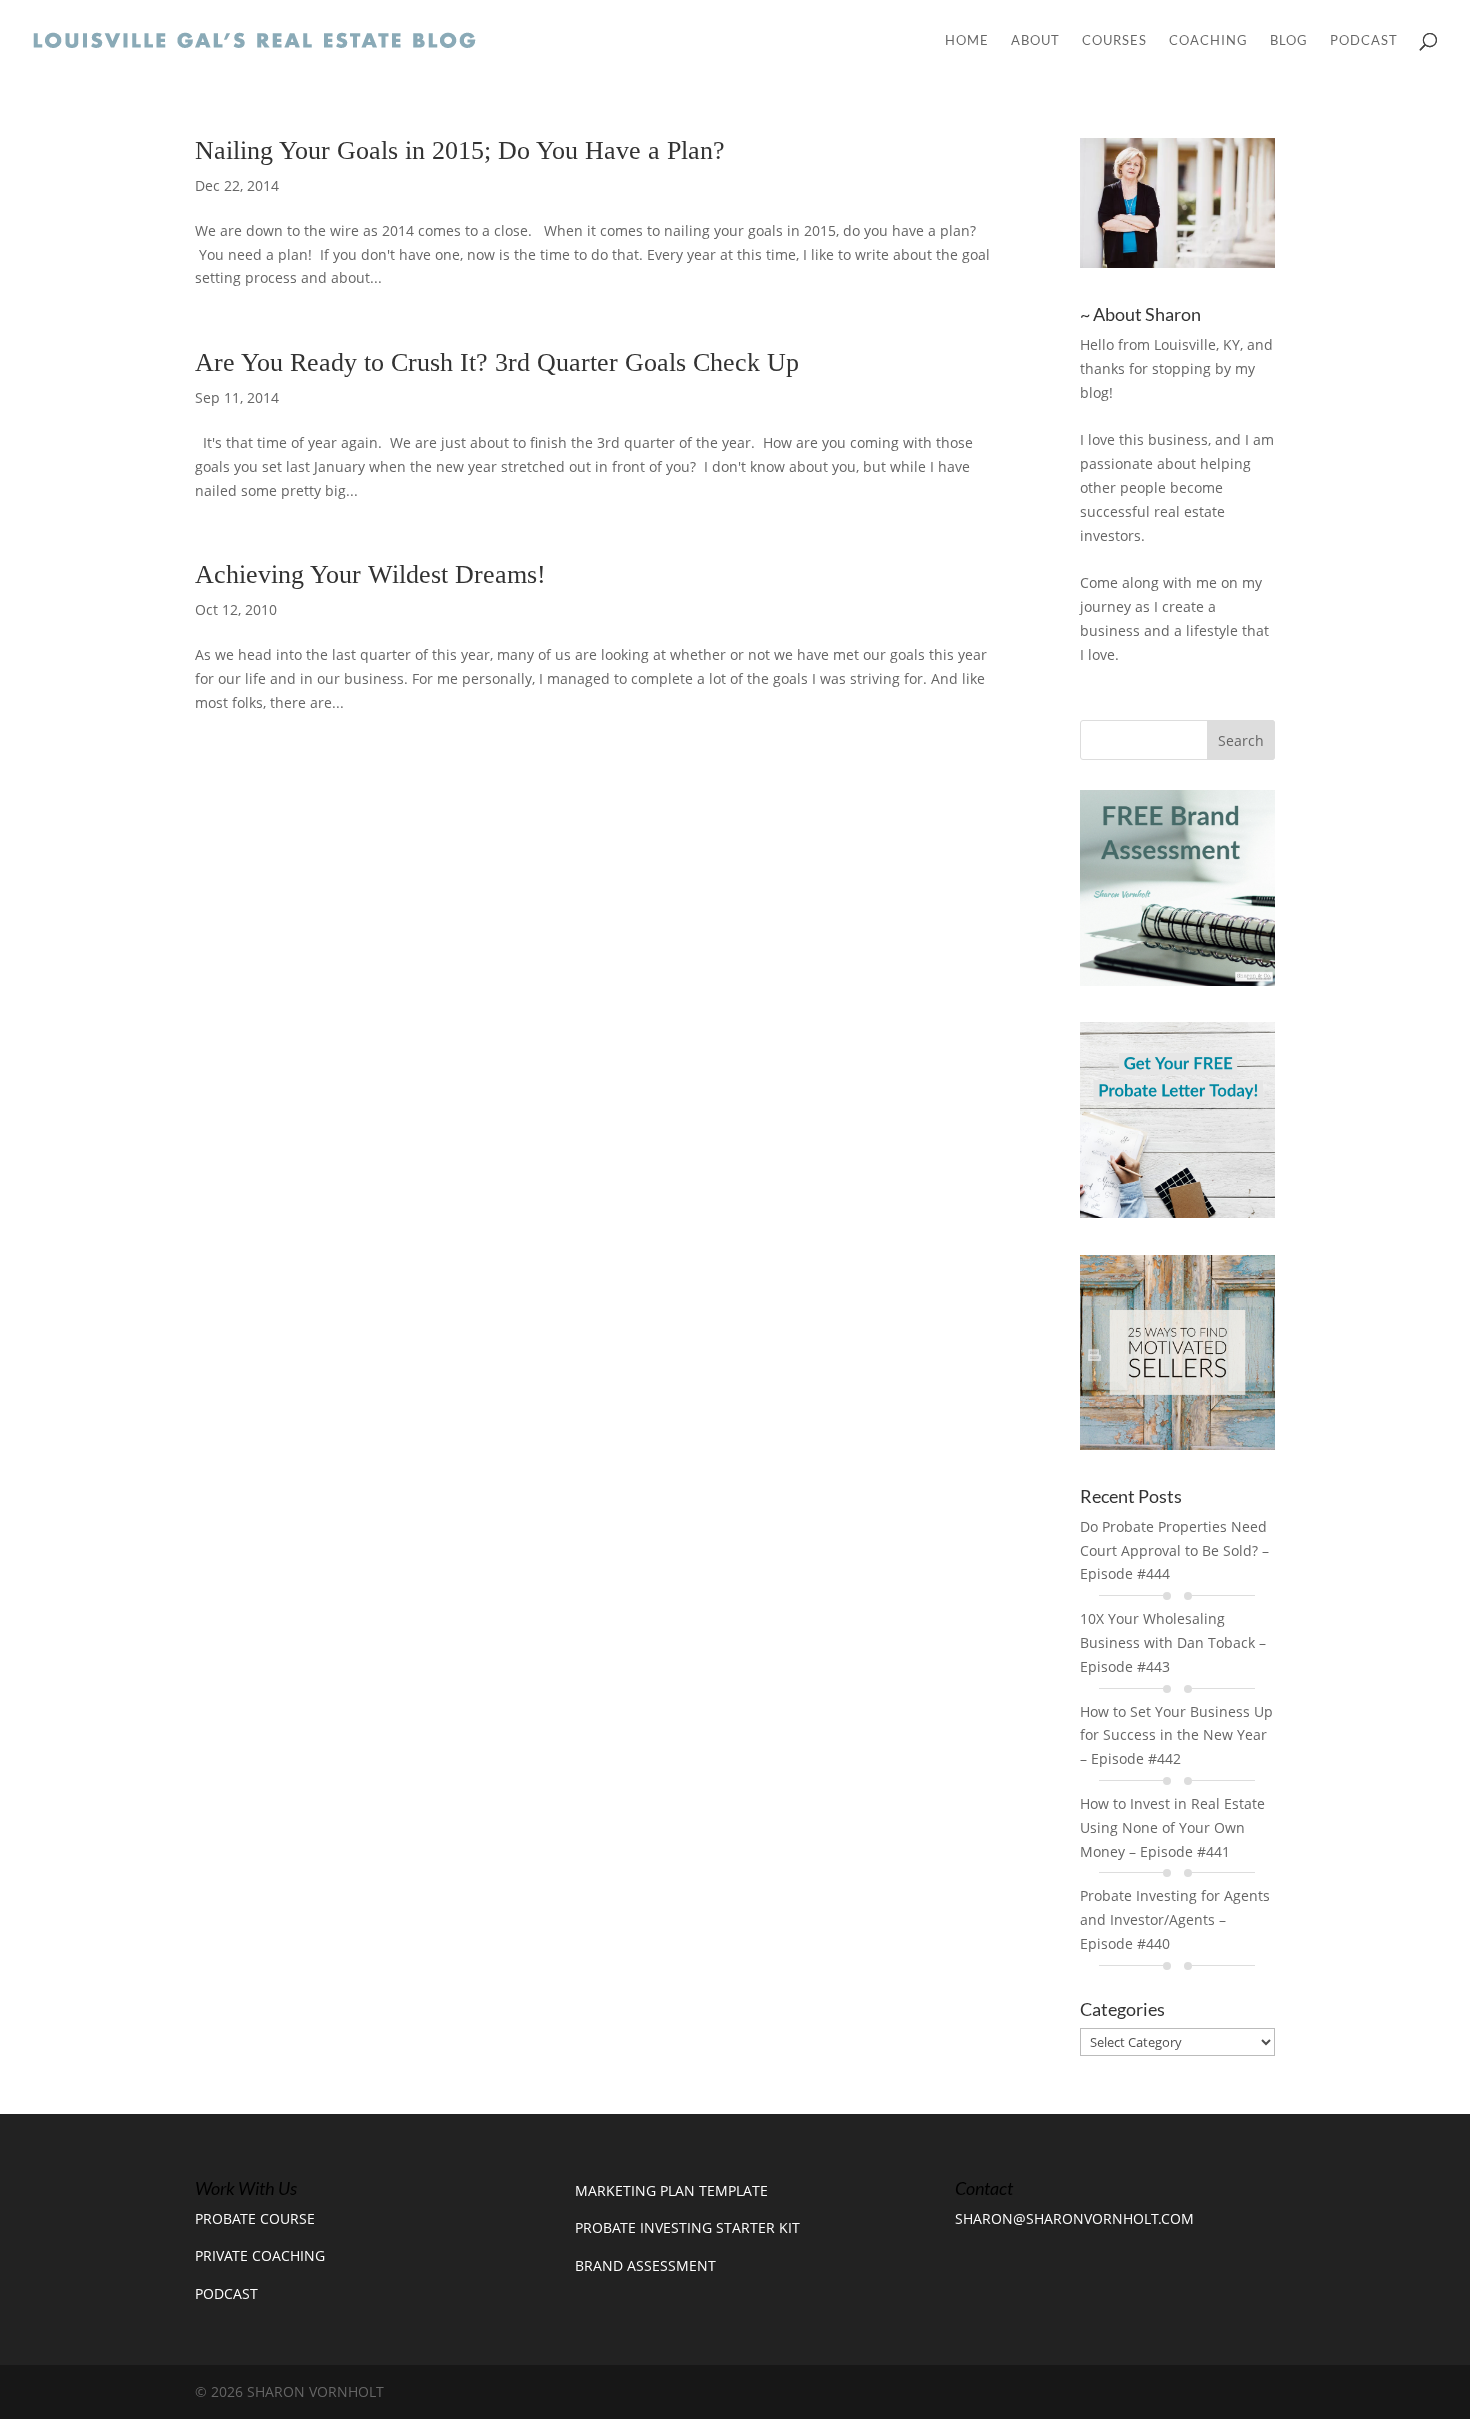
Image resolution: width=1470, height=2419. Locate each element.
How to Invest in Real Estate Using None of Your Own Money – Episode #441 (1172, 1827)
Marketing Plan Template (671, 2190)
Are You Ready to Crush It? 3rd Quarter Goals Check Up (497, 362)
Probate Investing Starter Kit (687, 2227)
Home (967, 40)
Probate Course (255, 2218)
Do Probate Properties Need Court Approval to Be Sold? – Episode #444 (1174, 1550)
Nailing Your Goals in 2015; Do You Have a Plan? (460, 150)
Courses (1114, 40)
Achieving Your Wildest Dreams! (370, 574)
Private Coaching (260, 2255)
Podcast (1364, 40)
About (1035, 40)
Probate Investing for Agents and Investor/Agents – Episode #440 (1175, 1919)
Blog (1289, 40)
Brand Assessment (645, 2265)
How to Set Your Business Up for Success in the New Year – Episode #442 (1176, 1735)
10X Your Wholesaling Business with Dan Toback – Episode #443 (1173, 1642)
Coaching (1208, 40)
